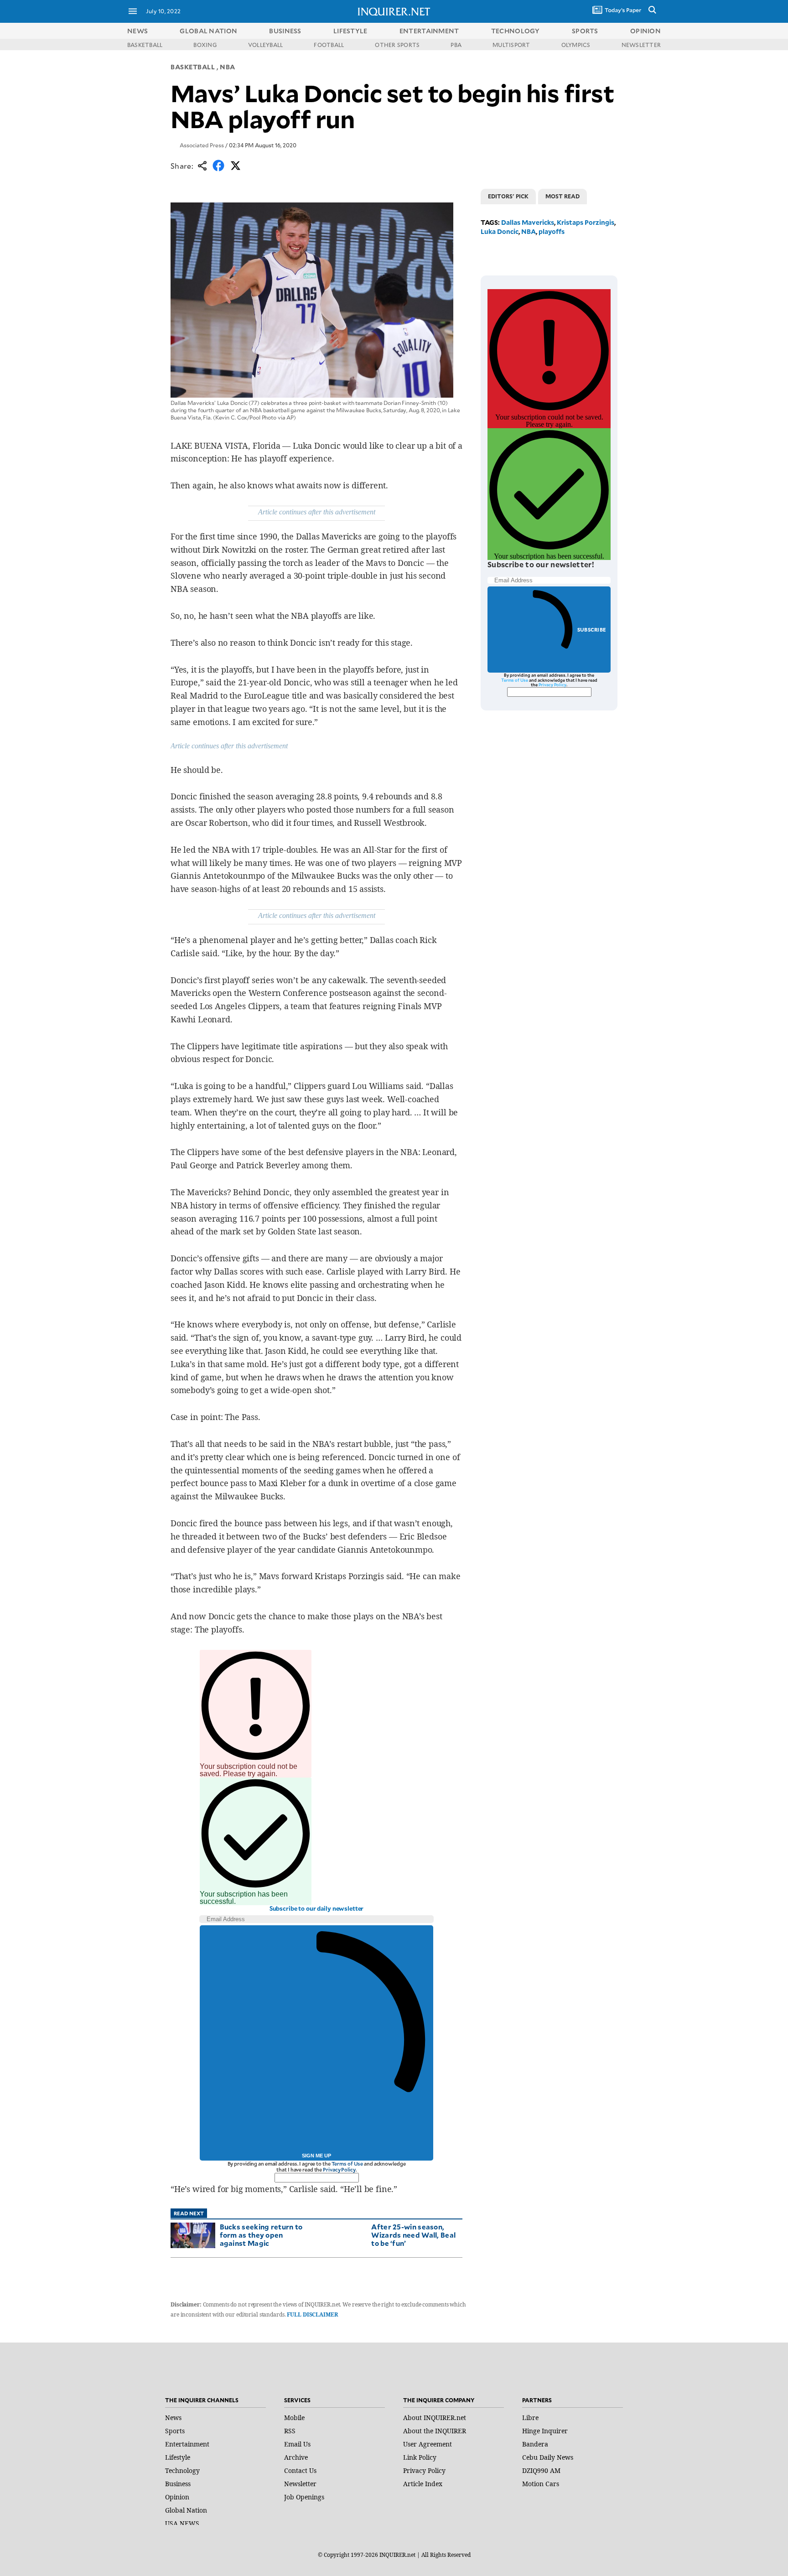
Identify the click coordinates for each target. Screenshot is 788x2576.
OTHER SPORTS (397, 45)
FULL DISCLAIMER (312, 2314)
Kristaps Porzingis (586, 222)
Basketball (193, 67)
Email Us (297, 2444)
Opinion (177, 2497)
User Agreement (428, 2444)
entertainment (429, 31)
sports (585, 31)
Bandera (535, 2444)
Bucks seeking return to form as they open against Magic (261, 2235)
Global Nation (186, 2510)
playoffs (552, 231)
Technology (182, 2470)
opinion (645, 31)
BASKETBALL (145, 45)
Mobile (294, 2418)
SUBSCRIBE (592, 630)
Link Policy (420, 2457)
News (137, 31)
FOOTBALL (329, 45)
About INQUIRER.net (435, 2418)
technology (516, 31)
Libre (530, 2418)
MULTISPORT (511, 45)
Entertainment (187, 2444)
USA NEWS (182, 2523)
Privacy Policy (339, 2169)
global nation (208, 31)
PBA (456, 45)
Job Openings (304, 2497)
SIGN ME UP (316, 2156)
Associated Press (202, 145)
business (285, 31)
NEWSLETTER (641, 45)
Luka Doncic (500, 231)
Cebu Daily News (548, 2457)
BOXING (205, 45)
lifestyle (350, 31)
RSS (290, 2431)
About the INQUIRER (435, 2431)
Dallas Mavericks (528, 222)
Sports (175, 2431)
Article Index (423, 2484)
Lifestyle (178, 2457)
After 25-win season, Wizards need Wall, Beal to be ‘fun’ (413, 2235)
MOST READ (562, 196)
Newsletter (300, 2484)
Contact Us (300, 2470)
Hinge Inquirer (545, 2431)
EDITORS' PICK (508, 196)
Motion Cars (541, 2484)
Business (178, 2484)
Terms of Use (347, 2164)
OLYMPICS (576, 45)
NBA (228, 67)
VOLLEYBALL (265, 45)
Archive (296, 2457)
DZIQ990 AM (541, 2470)
